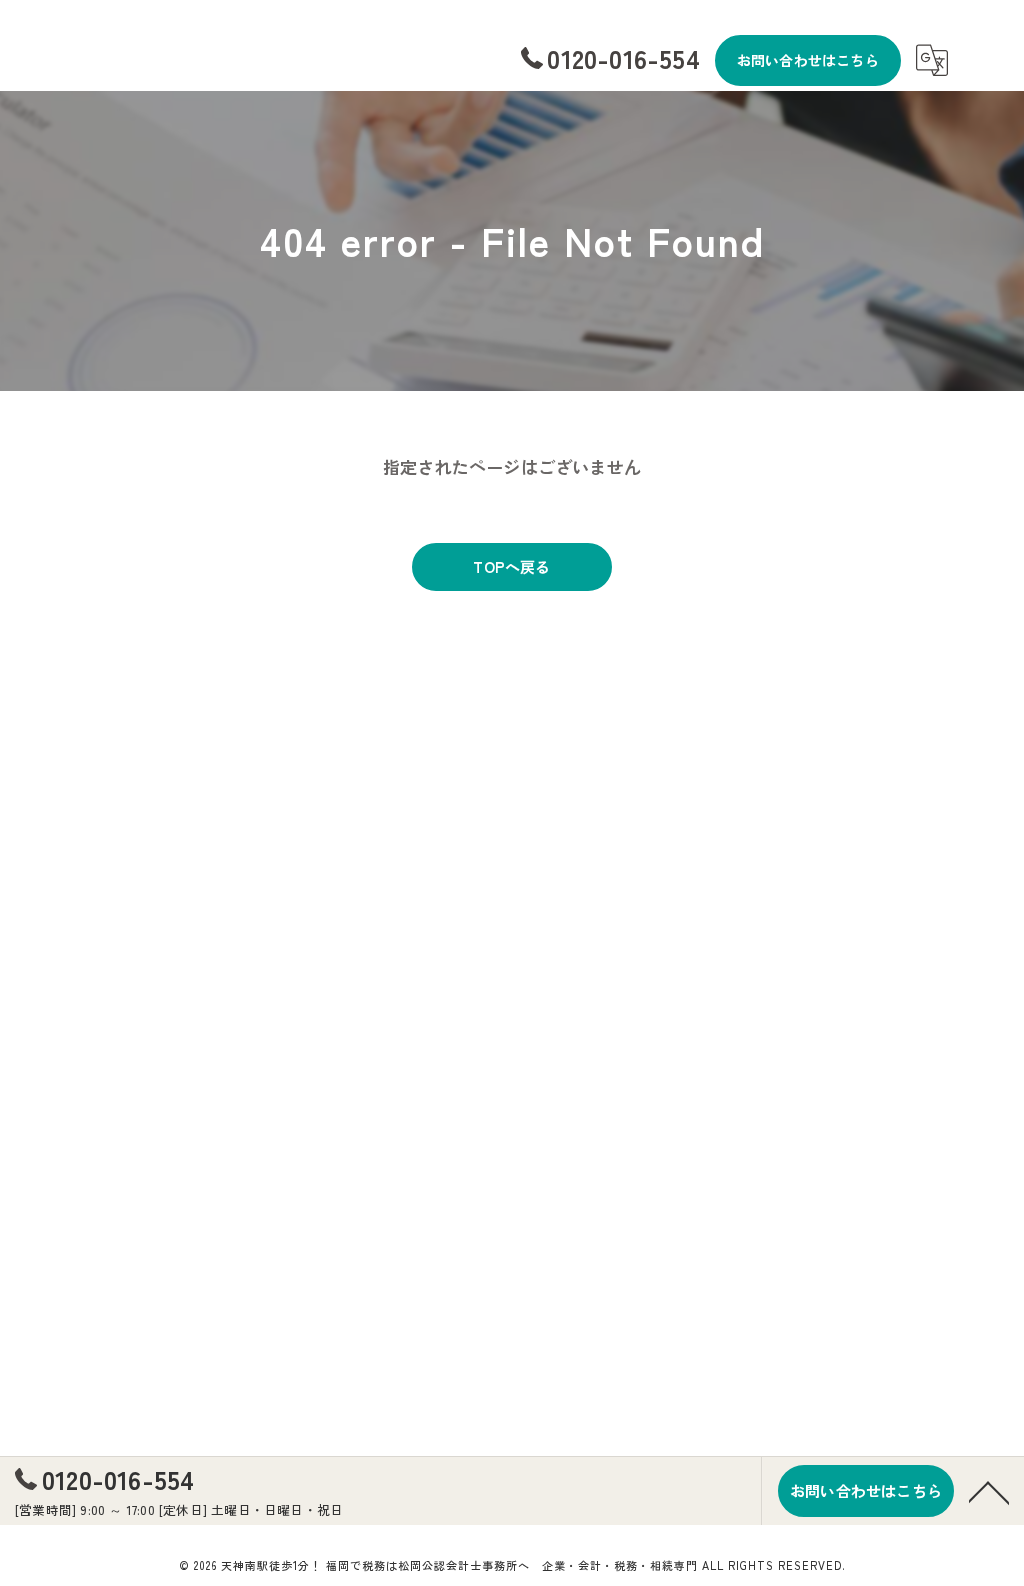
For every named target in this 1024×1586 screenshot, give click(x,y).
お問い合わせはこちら (808, 60)
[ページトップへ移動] (989, 1491)
